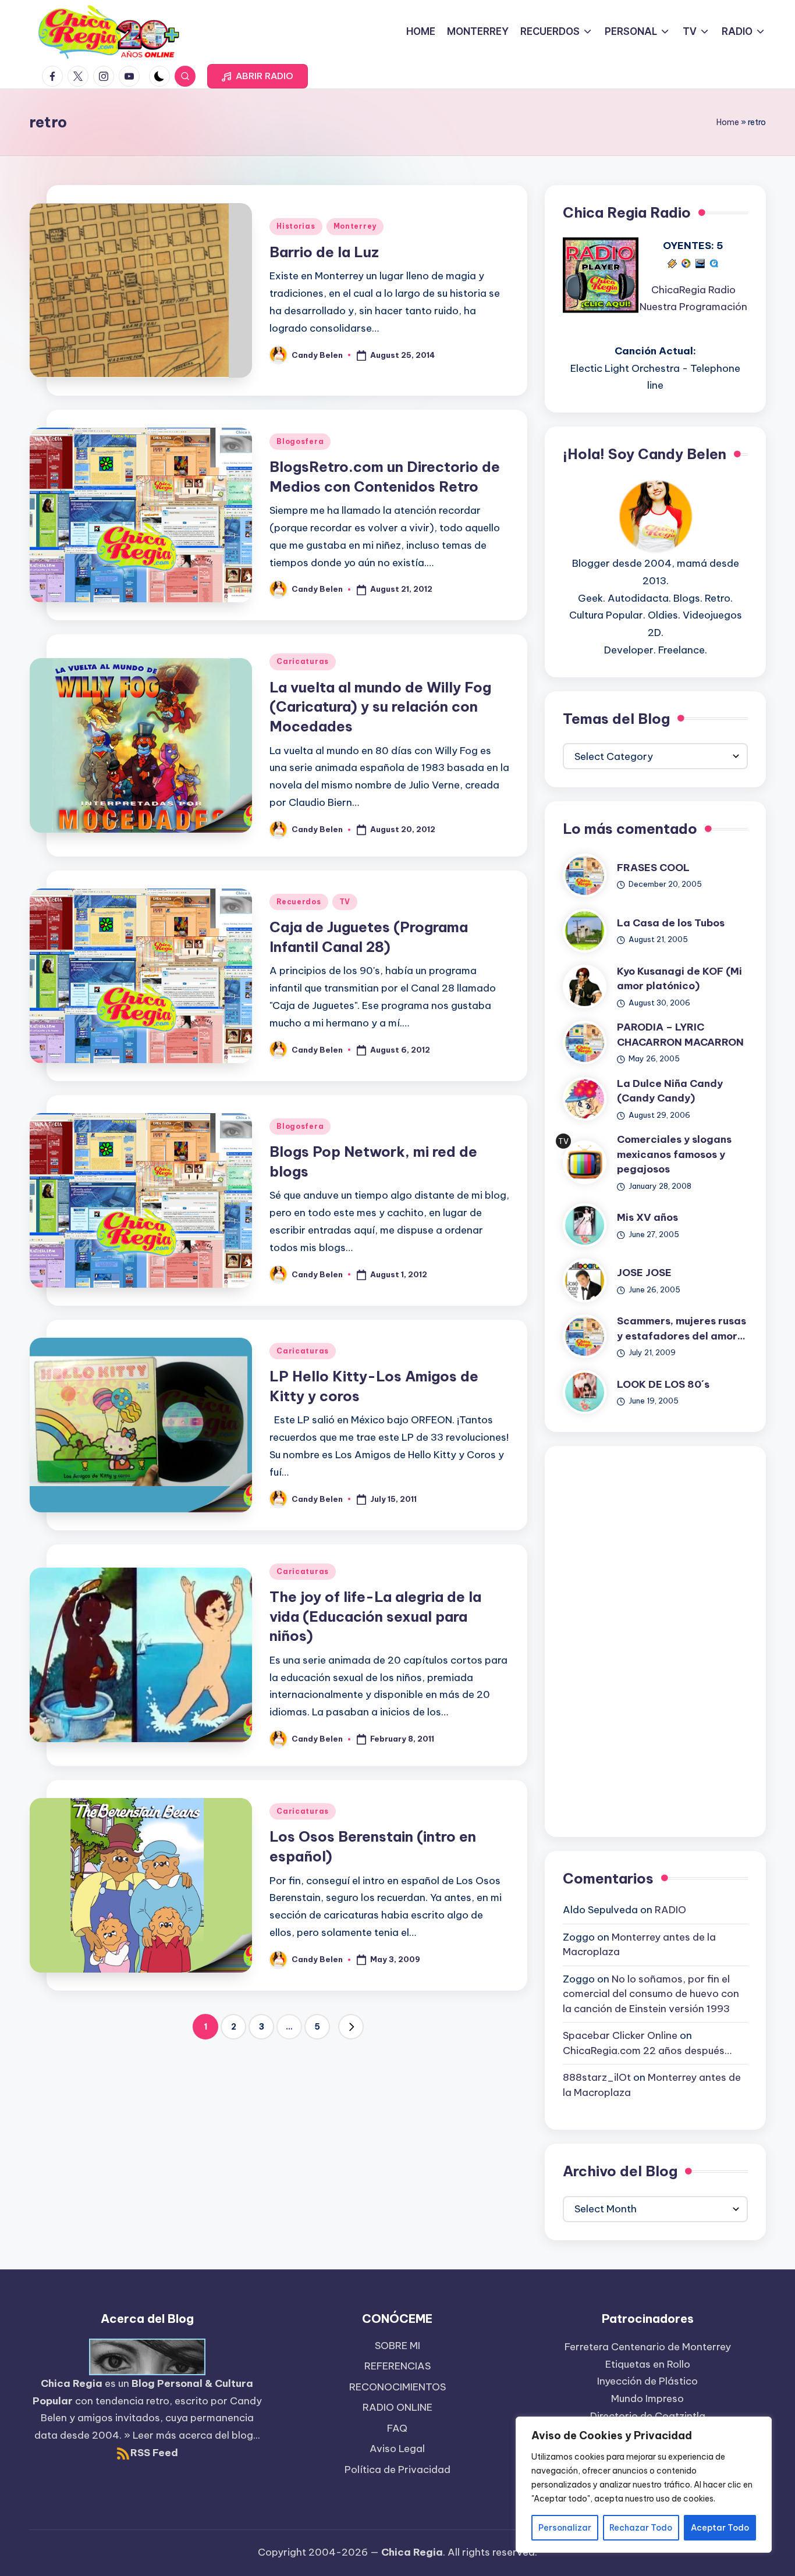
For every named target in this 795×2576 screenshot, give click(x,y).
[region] (644, 2485)
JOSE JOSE (644, 1273)
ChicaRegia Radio (693, 290)
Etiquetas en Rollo (648, 2364)
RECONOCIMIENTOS (397, 2387)
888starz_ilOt (597, 2077)
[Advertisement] (655, 1639)
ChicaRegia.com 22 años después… (647, 2051)
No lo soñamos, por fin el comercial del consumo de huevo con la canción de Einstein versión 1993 (651, 1994)
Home (728, 122)
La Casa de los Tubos (671, 923)
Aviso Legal (397, 2449)
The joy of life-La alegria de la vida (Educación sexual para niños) (375, 1616)
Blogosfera (300, 441)
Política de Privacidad (397, 2470)
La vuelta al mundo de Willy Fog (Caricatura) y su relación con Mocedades (380, 707)
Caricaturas (303, 661)
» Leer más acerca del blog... (192, 2435)
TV (345, 902)
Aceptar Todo (720, 2528)
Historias (296, 226)
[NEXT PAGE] (351, 2027)
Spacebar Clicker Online (620, 2035)
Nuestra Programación (693, 307)
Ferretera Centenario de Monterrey (648, 2347)
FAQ (397, 2428)
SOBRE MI (397, 2346)
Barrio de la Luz (324, 252)
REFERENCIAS (397, 2366)
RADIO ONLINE (397, 2407)
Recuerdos (299, 902)
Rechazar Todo (641, 2528)
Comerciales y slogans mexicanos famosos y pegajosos (674, 1154)
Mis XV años (647, 1217)
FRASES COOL (653, 868)
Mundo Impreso (647, 2399)
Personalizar (565, 2528)
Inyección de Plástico (647, 2381)
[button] (258, 76)
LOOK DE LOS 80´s (663, 1384)
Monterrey (355, 226)
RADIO (670, 1910)
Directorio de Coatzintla (648, 2416)
